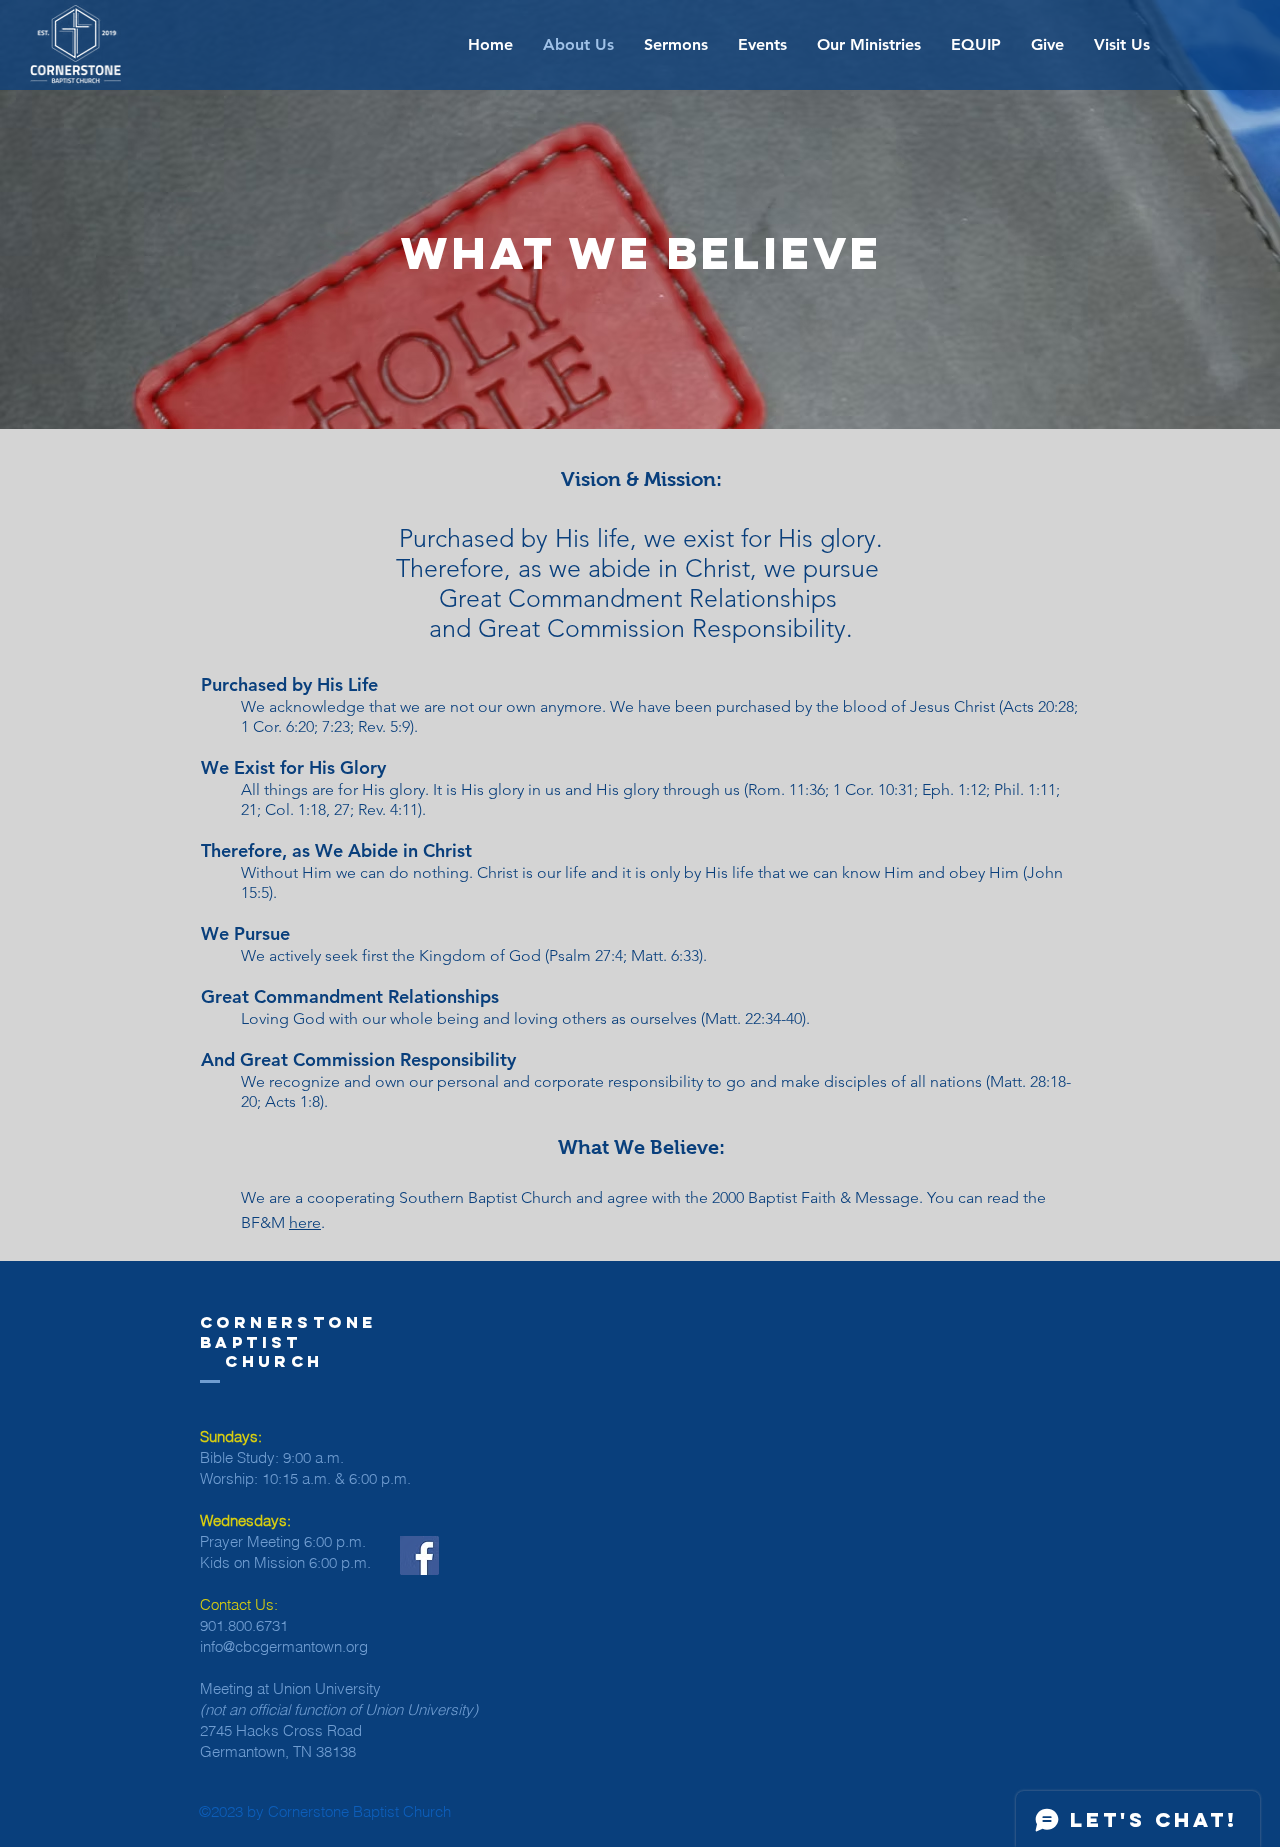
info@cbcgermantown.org (284, 1646)
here (305, 1222)
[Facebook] (419, 1555)
